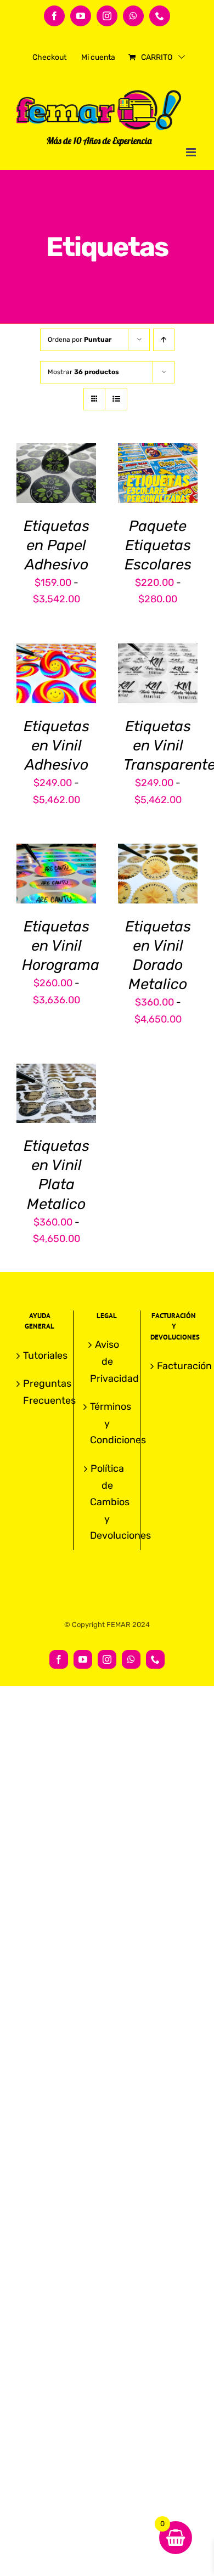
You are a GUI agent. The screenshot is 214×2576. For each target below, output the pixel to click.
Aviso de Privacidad (107, 1361)
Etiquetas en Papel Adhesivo (57, 545)
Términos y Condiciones (107, 1423)
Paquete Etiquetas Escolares (158, 545)
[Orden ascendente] (164, 340)
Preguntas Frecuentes (40, 1392)
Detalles (65, 488)
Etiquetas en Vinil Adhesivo (57, 745)
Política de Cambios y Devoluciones (107, 1502)
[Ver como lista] (116, 399)
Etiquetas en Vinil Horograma (61, 946)
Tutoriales (40, 1355)
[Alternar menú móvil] (192, 152)
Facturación (174, 1366)
